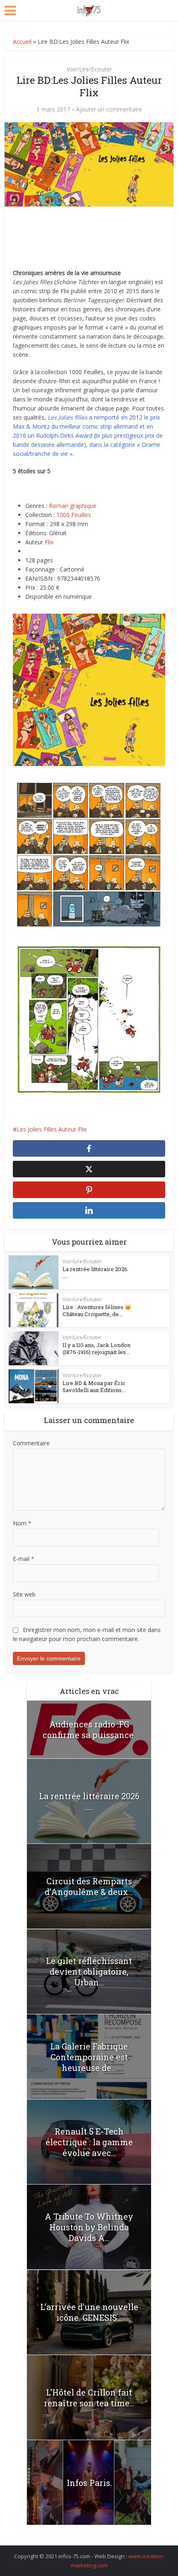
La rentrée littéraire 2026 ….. (95, 1273)
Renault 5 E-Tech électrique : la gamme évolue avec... (89, 2142)
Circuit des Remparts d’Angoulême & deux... (89, 1886)
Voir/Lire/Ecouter (89, 69)
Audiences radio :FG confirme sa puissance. (89, 1729)
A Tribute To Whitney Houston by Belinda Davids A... (89, 2227)
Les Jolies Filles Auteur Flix (52, 1129)
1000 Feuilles (74, 515)
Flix (49, 542)
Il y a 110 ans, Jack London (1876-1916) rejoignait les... (96, 1348)
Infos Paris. (89, 2483)
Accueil (22, 42)
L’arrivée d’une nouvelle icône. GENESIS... (89, 2312)
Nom (22, 1523)
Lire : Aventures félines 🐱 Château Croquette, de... (97, 1311)
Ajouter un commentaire (109, 109)
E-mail (24, 1559)
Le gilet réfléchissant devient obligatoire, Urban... (89, 1971)
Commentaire (31, 1443)
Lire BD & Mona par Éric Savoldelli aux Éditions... (94, 1386)
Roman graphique (73, 506)
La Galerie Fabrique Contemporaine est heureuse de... (89, 2057)
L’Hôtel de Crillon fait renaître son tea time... (89, 2398)
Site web (24, 1594)
